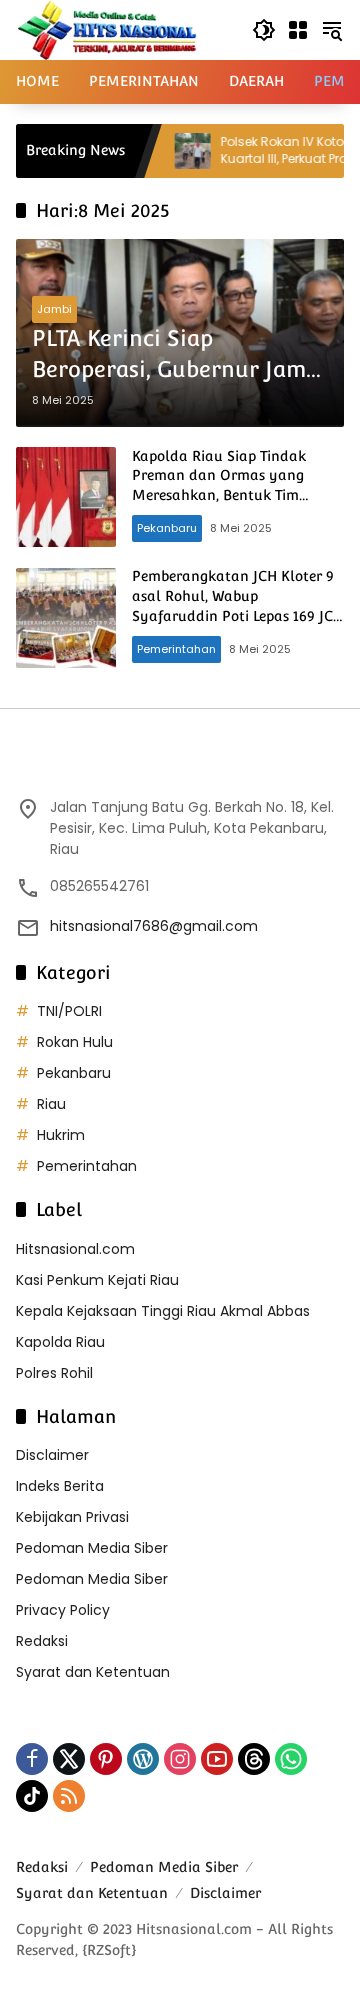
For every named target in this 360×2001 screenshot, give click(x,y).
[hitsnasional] (106, 29)
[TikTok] (32, 1796)
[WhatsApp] (291, 1759)
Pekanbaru (167, 528)
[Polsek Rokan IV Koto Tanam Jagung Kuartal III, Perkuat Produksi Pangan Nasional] (169, 151)
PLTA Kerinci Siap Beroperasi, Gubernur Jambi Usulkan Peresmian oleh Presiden (179, 355)
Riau (51, 1104)
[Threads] (254, 1759)
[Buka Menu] (298, 30)
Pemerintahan (176, 649)
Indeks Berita (60, 1486)
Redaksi (42, 1641)
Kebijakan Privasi (72, 1517)
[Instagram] (180, 1759)
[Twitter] (69, 1759)
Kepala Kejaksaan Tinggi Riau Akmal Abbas (163, 1311)
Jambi (54, 309)
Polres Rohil (54, 1373)
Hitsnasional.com (75, 1249)
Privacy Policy (63, 1610)
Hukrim (61, 1135)
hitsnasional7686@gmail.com (154, 926)
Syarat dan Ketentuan (93, 1672)
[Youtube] (217, 1759)
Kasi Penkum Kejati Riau (97, 1280)
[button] (264, 30)
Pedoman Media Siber (92, 1548)
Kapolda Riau (60, 1342)
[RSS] (69, 1796)
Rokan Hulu (75, 1042)
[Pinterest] (106, 1759)
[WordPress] (143, 1759)
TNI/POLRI (69, 1011)
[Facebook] (32, 1759)
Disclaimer (52, 1455)
